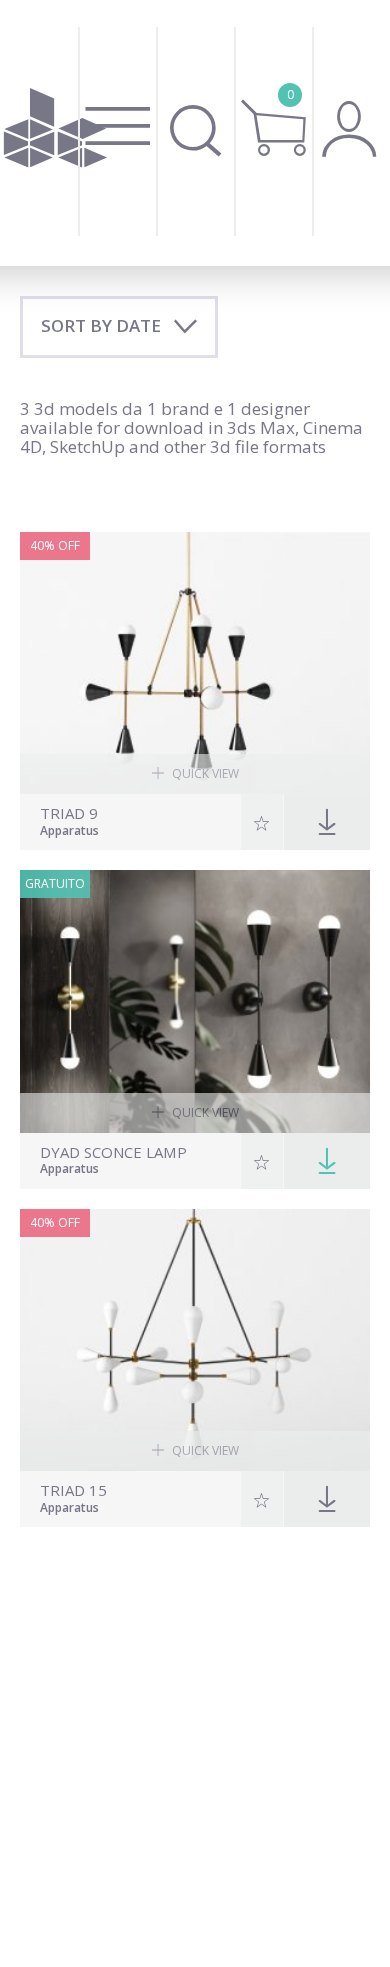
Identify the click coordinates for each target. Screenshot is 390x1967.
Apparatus (69, 832)
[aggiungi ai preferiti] (262, 822)
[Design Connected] (55, 133)
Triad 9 (69, 813)
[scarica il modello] (327, 1161)
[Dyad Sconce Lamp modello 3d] (195, 1001)
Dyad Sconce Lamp (113, 1152)
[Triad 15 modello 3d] (195, 1340)
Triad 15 (73, 1490)
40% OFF (55, 545)
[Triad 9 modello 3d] (195, 663)
